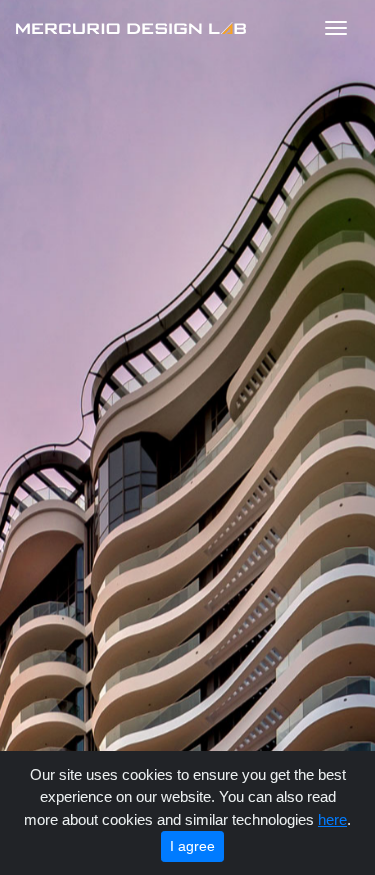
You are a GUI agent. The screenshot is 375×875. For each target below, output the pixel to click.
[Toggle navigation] (336, 28)
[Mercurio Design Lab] (134, 28)
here (332, 819)
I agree (192, 846)
